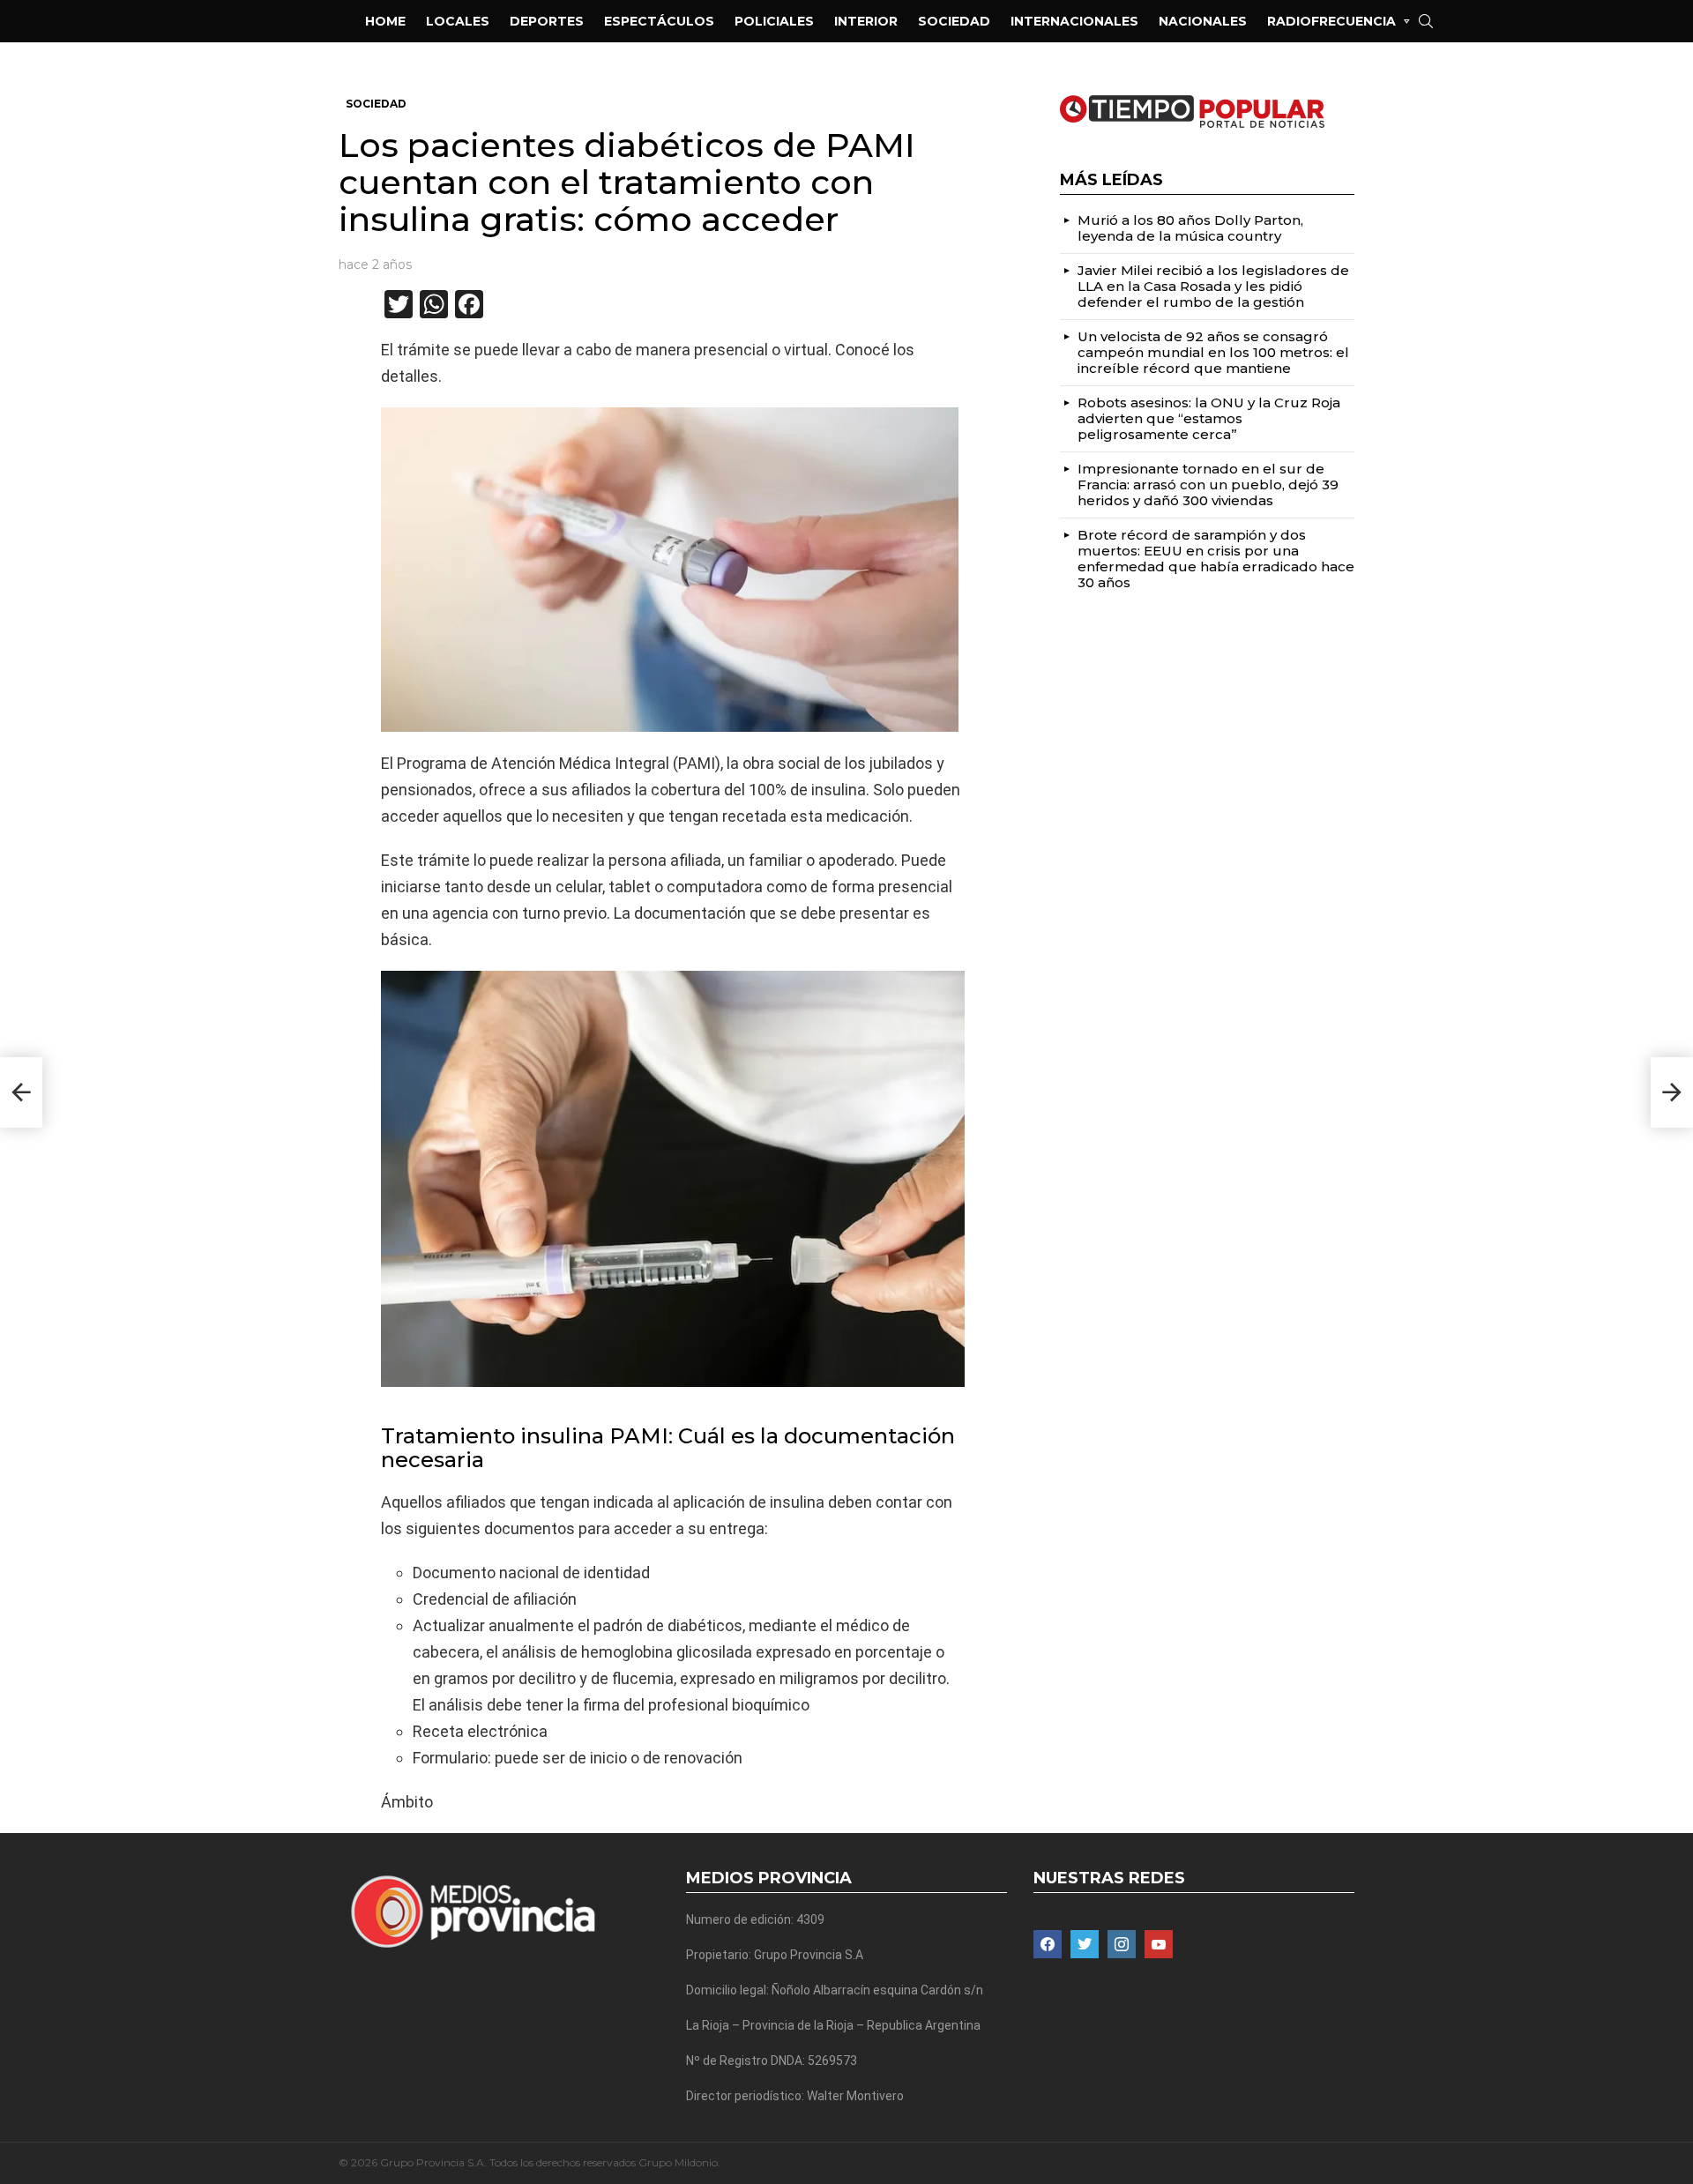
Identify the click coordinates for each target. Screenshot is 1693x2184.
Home (385, 21)
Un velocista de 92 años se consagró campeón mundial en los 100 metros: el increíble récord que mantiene (1213, 352)
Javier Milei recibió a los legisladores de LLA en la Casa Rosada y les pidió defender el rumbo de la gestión (1213, 286)
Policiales (774, 21)
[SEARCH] (1426, 21)
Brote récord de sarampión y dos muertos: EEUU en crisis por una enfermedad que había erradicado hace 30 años (1216, 559)
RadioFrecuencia (1331, 21)
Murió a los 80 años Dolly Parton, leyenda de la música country (1190, 228)
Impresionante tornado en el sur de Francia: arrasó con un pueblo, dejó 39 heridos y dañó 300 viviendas (1208, 485)
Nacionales (1203, 21)
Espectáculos (659, 21)
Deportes (547, 21)
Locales (458, 21)
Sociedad (954, 21)
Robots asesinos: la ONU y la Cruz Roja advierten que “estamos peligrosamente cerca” (1209, 418)
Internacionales (1074, 21)
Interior (866, 21)
